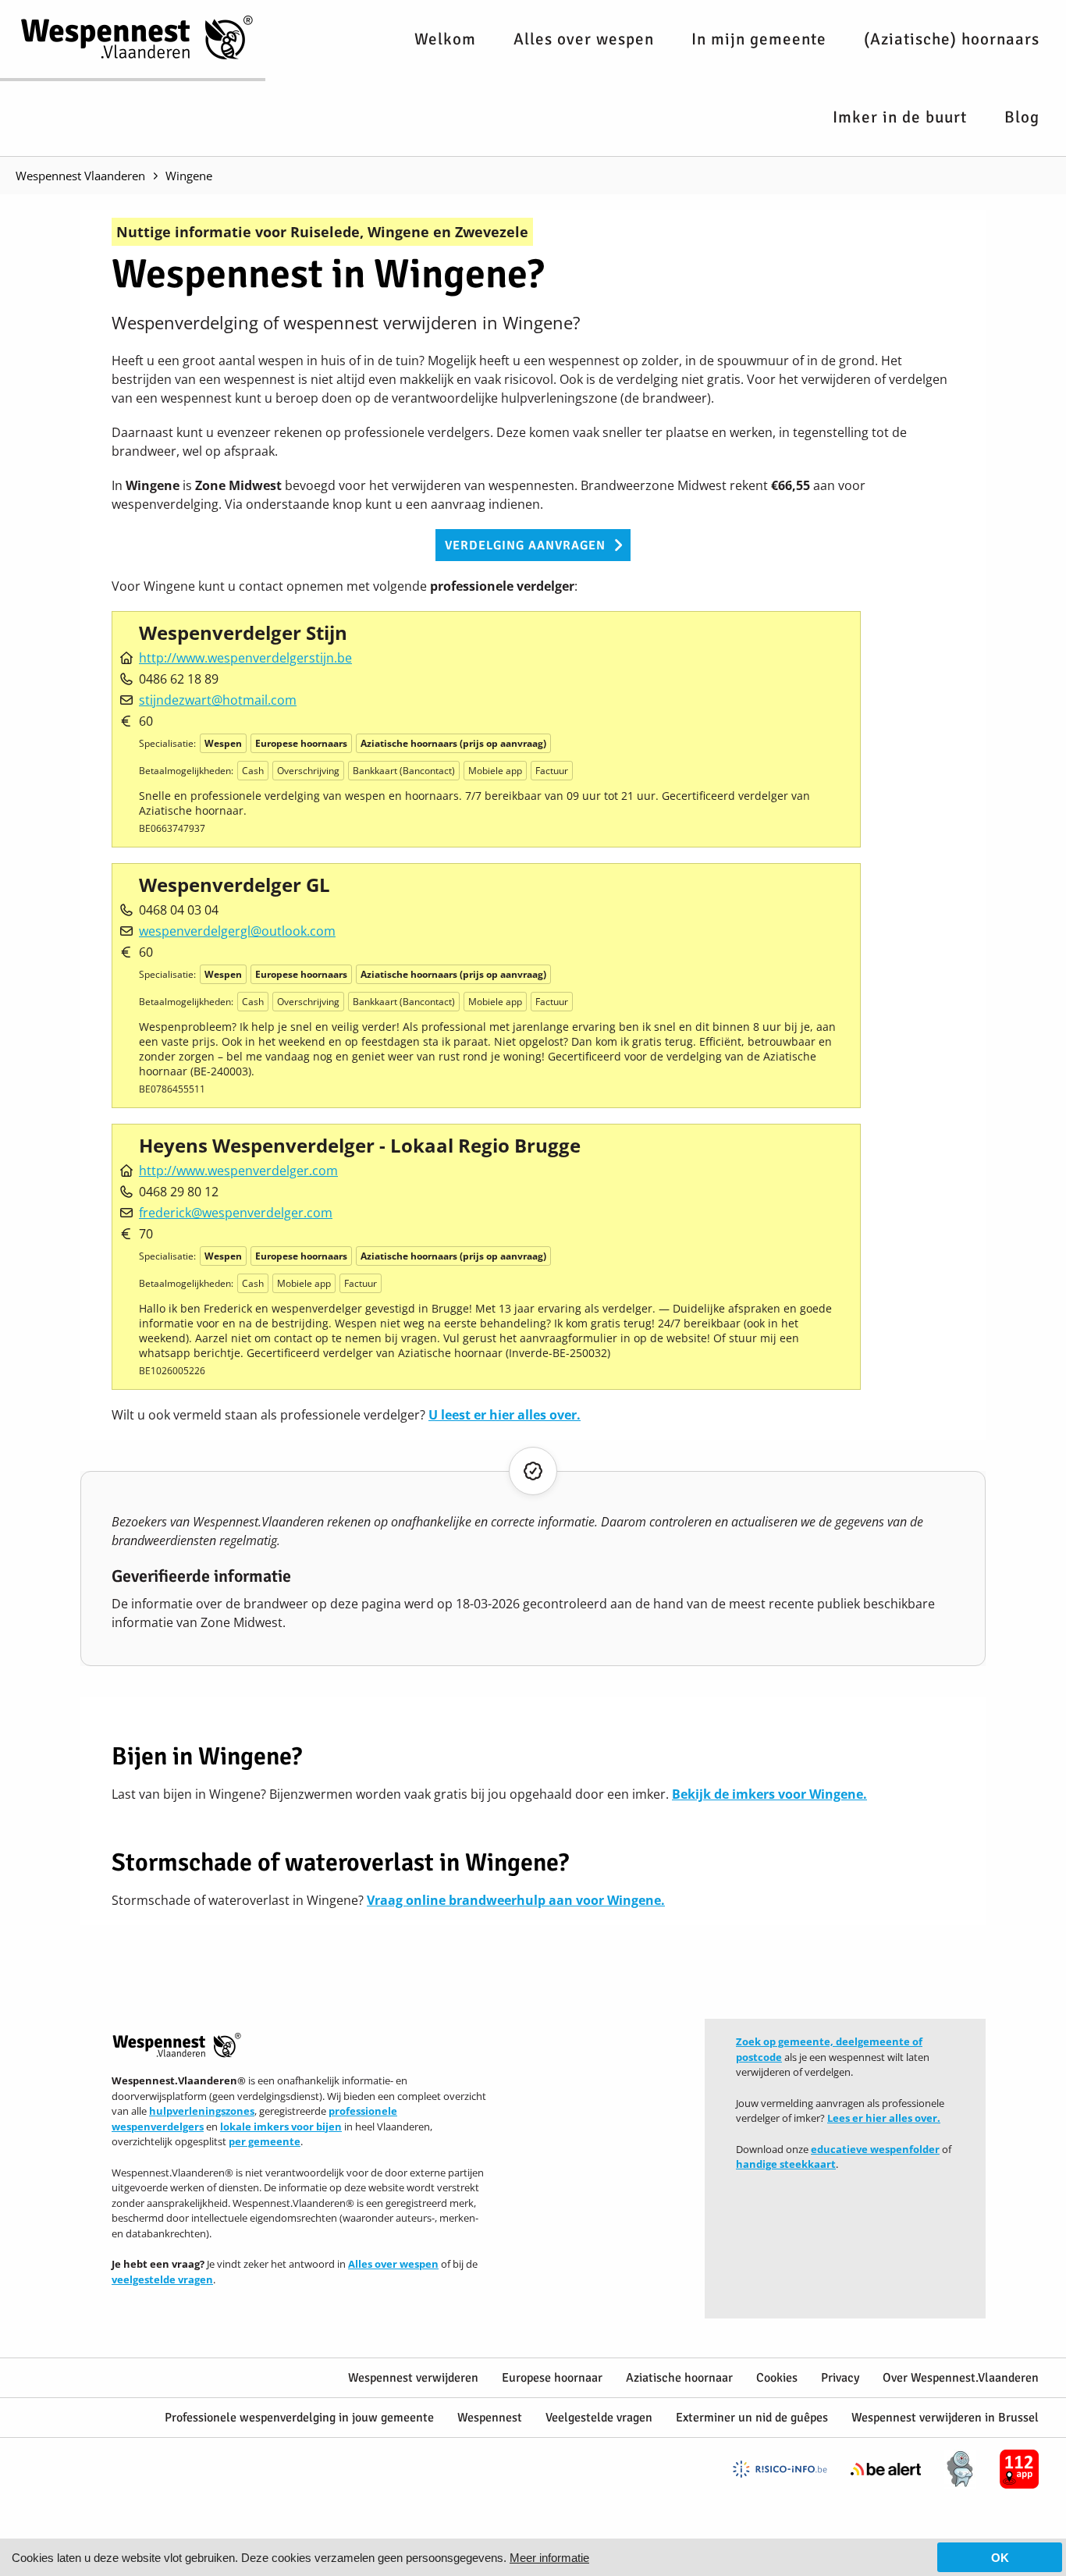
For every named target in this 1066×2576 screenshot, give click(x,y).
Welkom (445, 39)
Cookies (777, 2378)
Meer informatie (549, 2558)
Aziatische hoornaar (679, 2378)
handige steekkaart (786, 2164)
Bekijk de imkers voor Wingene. (769, 1794)
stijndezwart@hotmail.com (218, 700)
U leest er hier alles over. (505, 1415)
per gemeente (265, 2141)
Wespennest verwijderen (413, 2378)
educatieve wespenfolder (875, 2149)
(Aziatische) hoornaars (952, 39)
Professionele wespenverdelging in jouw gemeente (299, 2418)
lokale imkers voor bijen (281, 2127)
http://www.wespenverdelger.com (238, 1171)
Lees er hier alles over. (884, 2118)
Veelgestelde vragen (599, 2418)
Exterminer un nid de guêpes (752, 2418)
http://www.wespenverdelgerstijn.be (245, 658)
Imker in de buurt (900, 117)
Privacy (840, 2378)
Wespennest (490, 2418)
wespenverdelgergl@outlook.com (237, 931)
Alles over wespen (584, 39)
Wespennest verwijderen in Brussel (945, 2418)
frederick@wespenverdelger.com (236, 1213)
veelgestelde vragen (162, 2279)
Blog (1022, 117)
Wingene (189, 176)
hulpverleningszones (202, 2111)
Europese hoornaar (552, 2378)
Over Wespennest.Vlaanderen (961, 2378)
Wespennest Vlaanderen (80, 176)
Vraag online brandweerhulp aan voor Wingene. (516, 1900)
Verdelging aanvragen (525, 545)
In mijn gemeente (759, 39)
